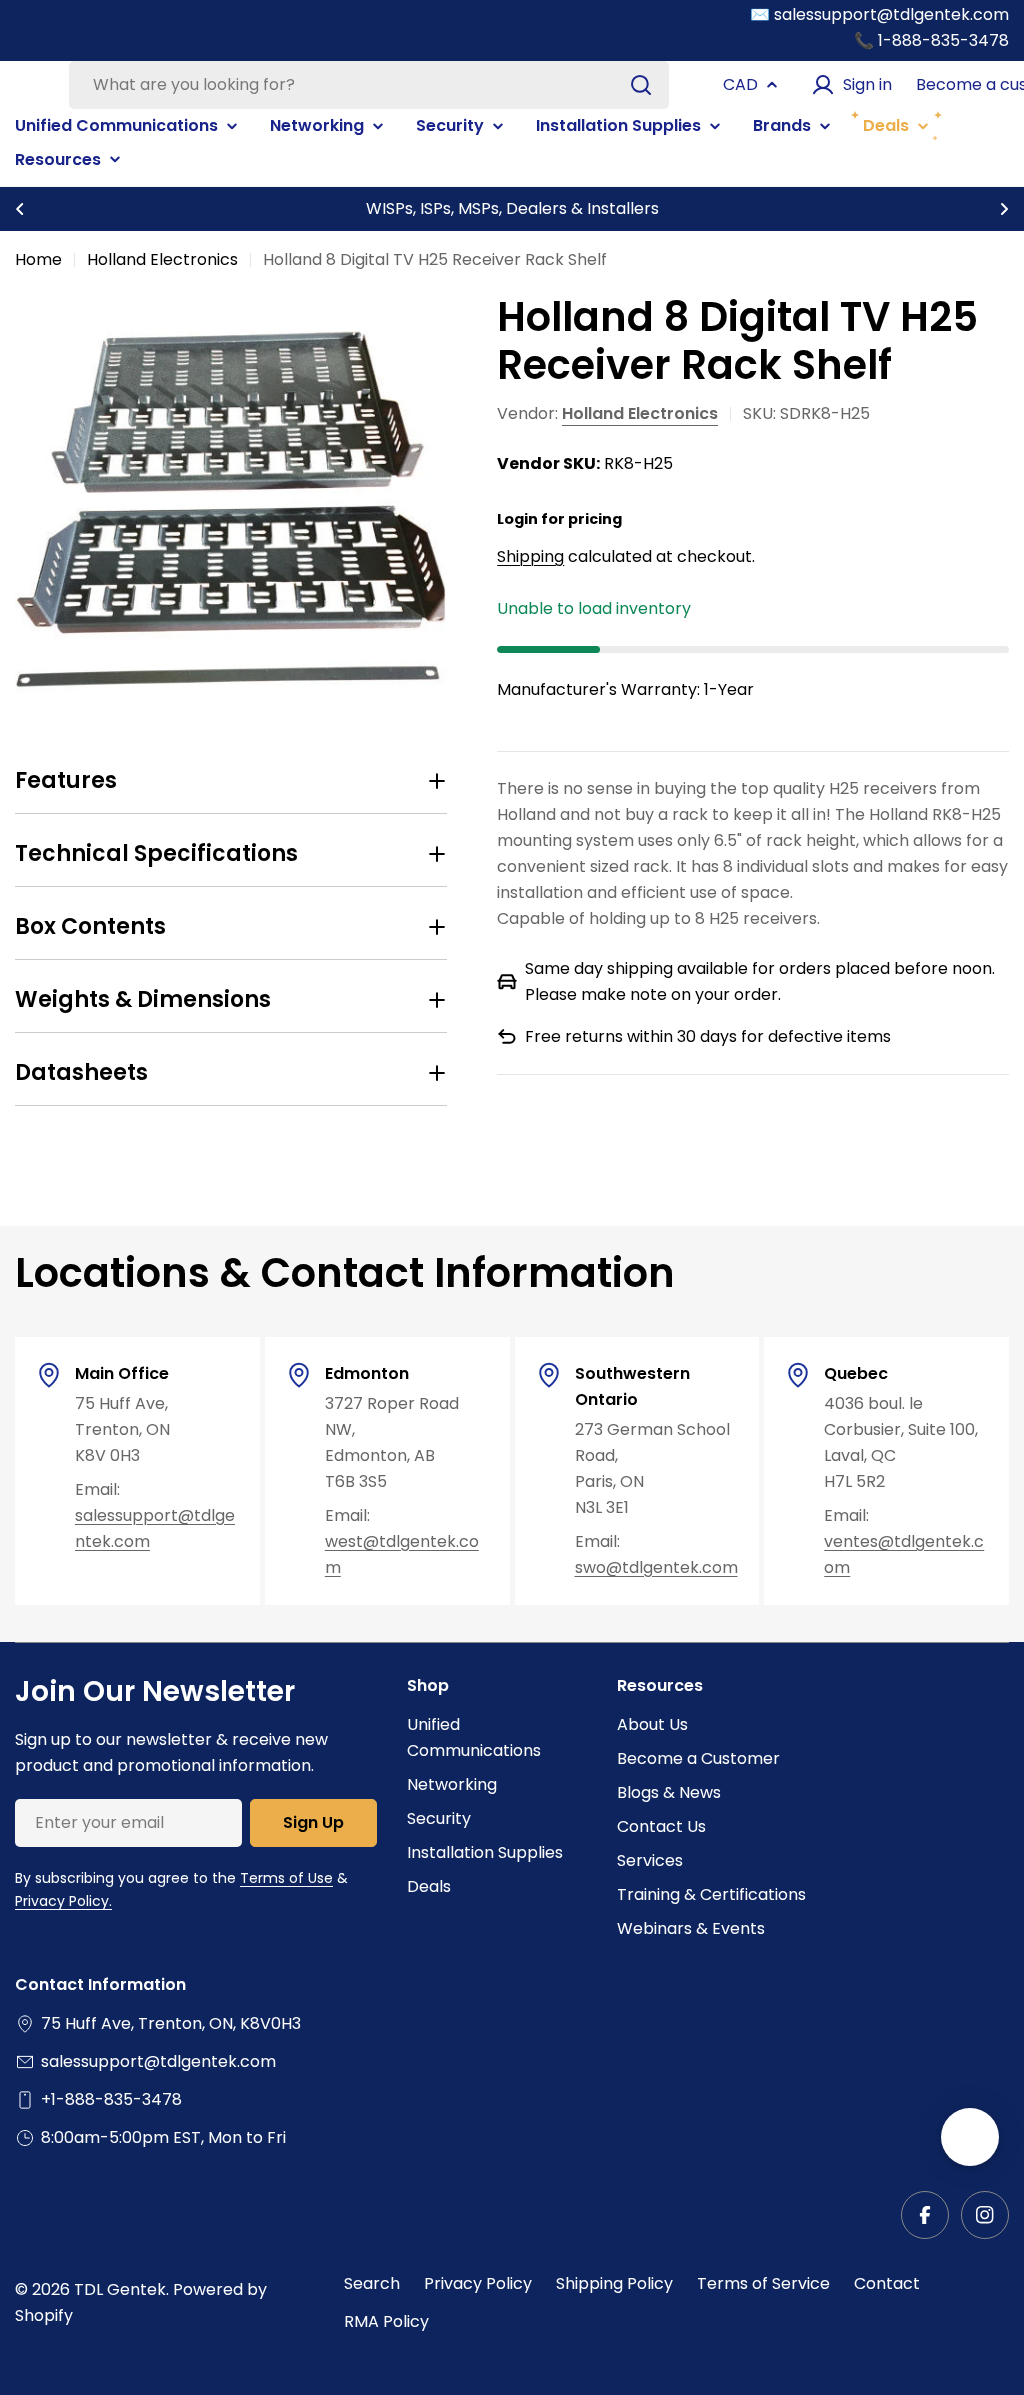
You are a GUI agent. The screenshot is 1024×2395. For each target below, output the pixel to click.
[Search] (641, 85)
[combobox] (369, 85)
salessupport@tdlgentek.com (158, 2061)
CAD (740, 84)
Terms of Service (763, 2283)
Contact (887, 2283)
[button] (20, 209)
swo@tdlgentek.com (656, 1567)
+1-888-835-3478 (111, 2099)
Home (38, 259)
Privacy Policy (478, 2283)
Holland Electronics (162, 259)
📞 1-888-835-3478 (931, 40)
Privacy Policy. (63, 1901)
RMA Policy (386, 2321)
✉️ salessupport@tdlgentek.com (879, 14)
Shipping (530, 556)
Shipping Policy (614, 2283)
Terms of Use (286, 1878)
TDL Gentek (120, 2289)
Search (372, 2283)
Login (517, 519)
